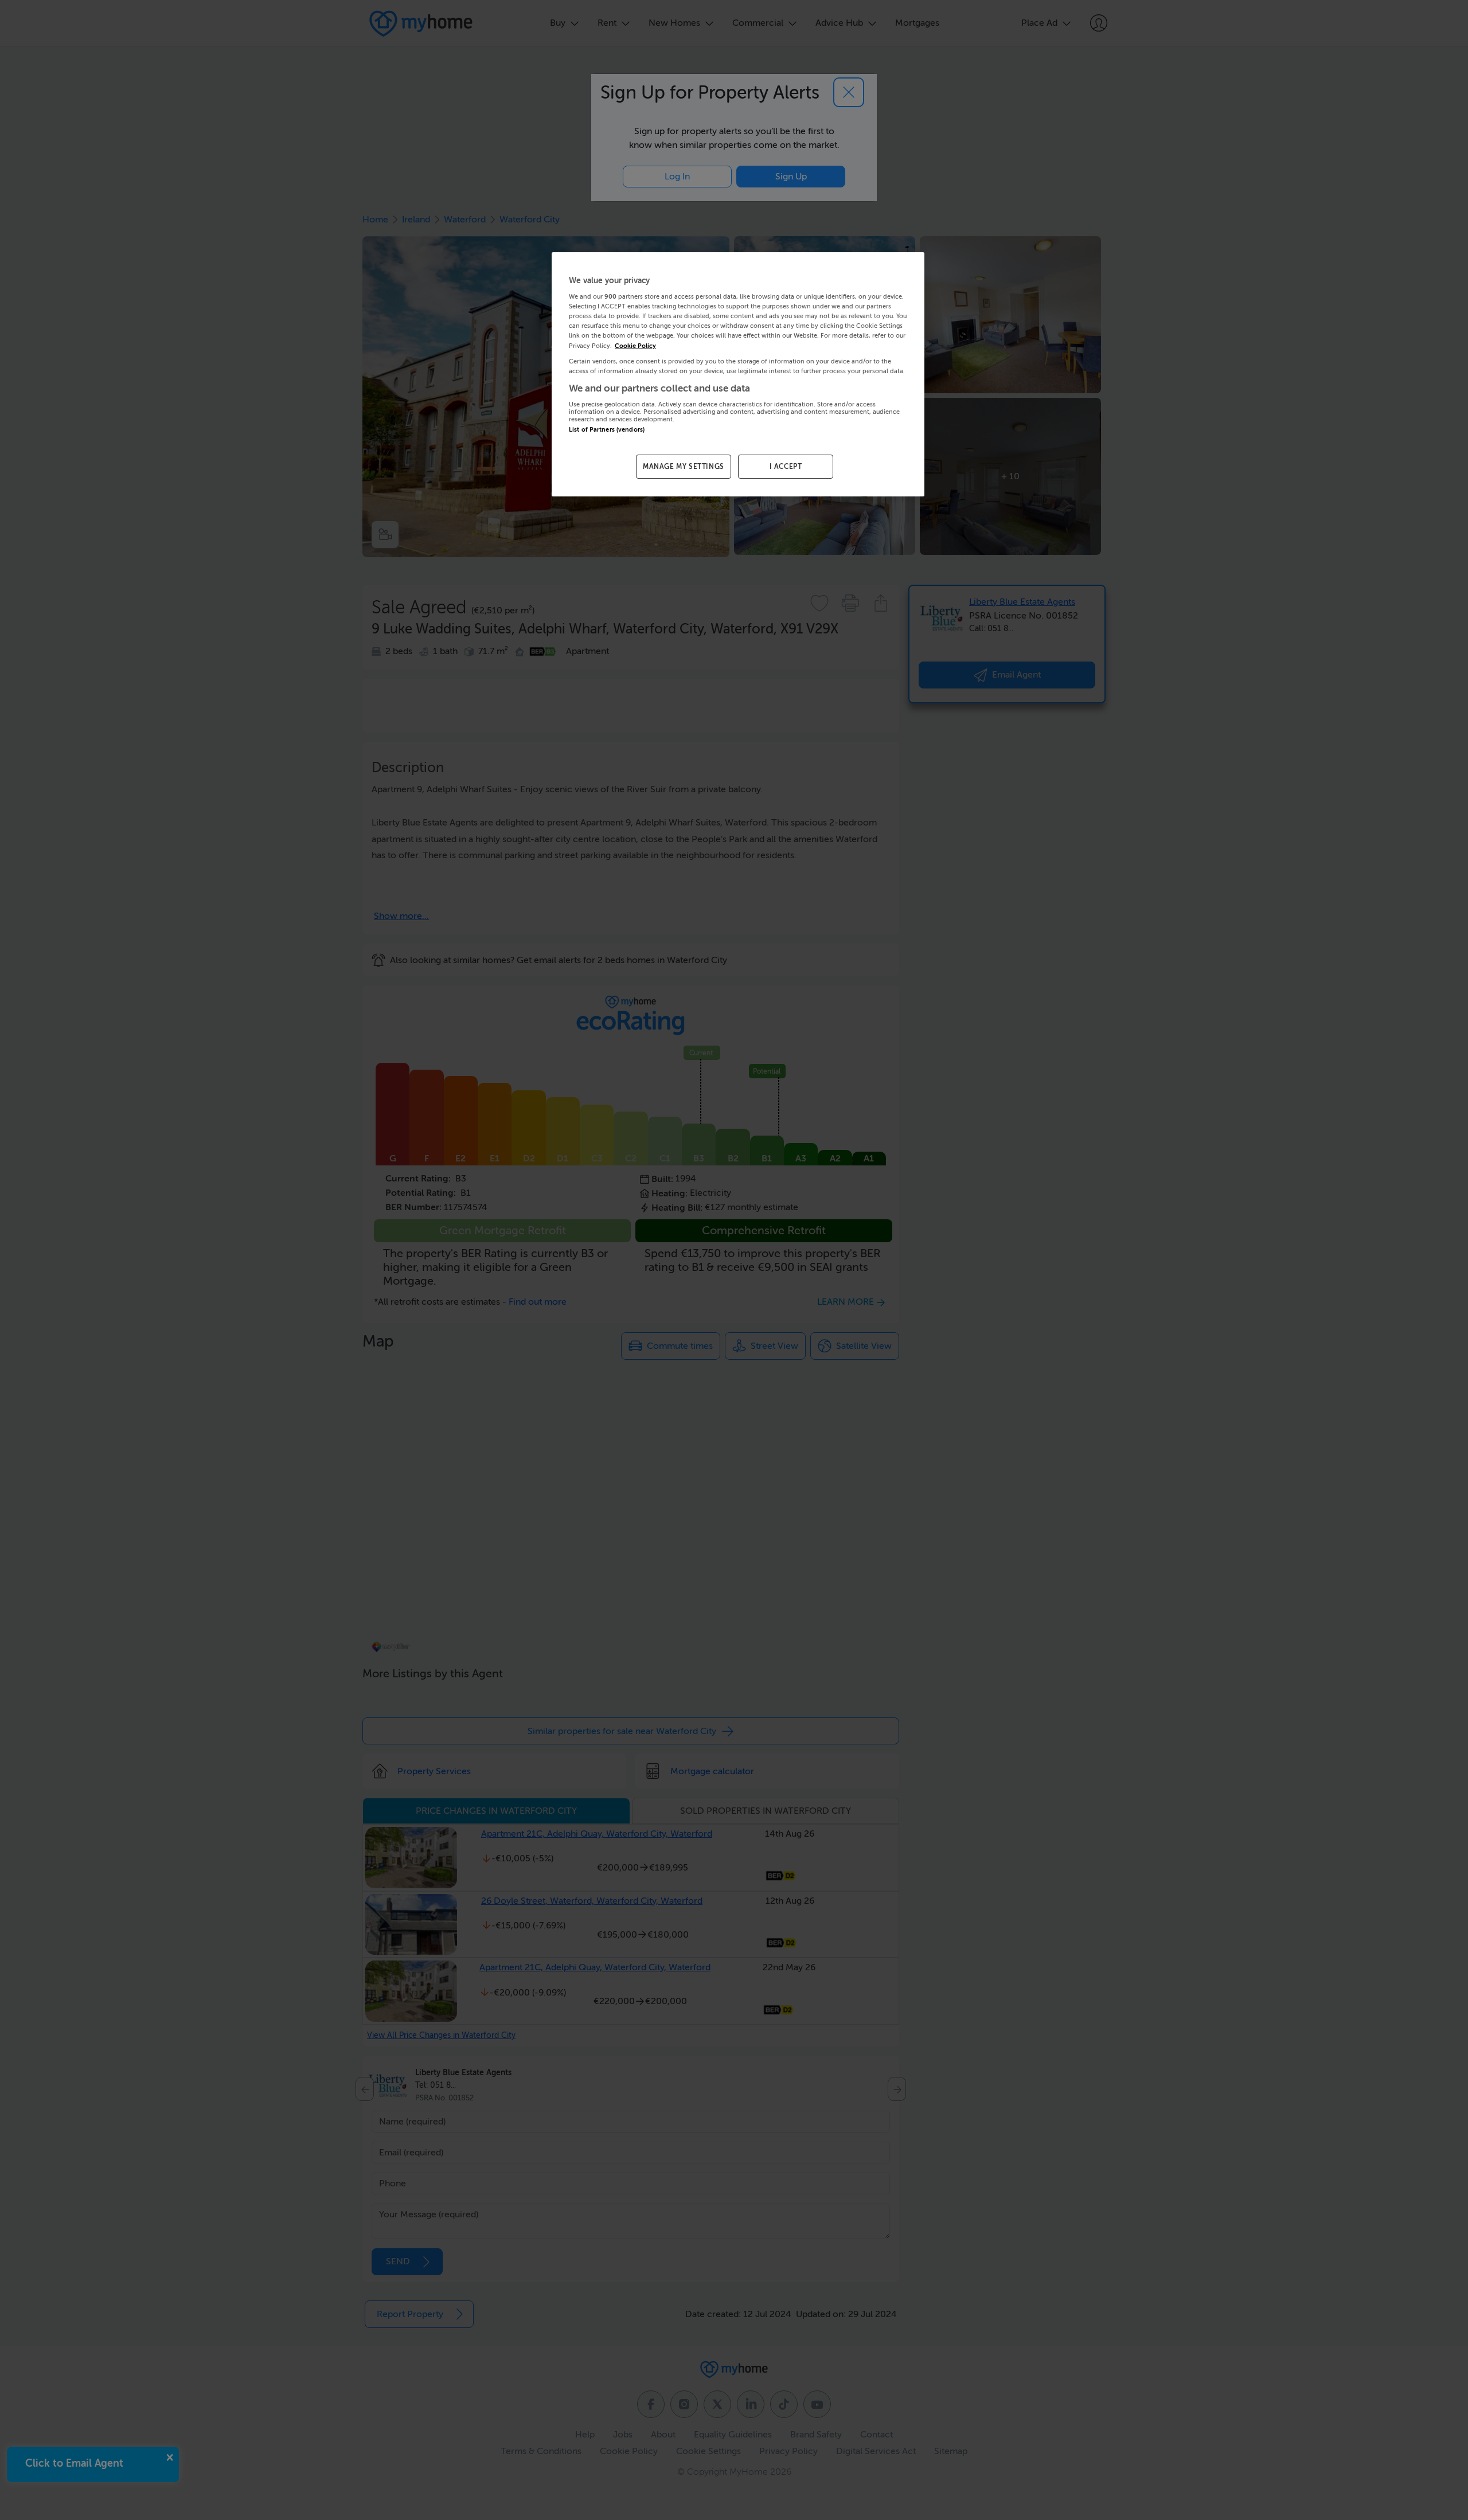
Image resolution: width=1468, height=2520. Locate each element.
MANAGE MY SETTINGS (684, 467)
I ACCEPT (786, 467)
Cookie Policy (635, 346)
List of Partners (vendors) (607, 430)
